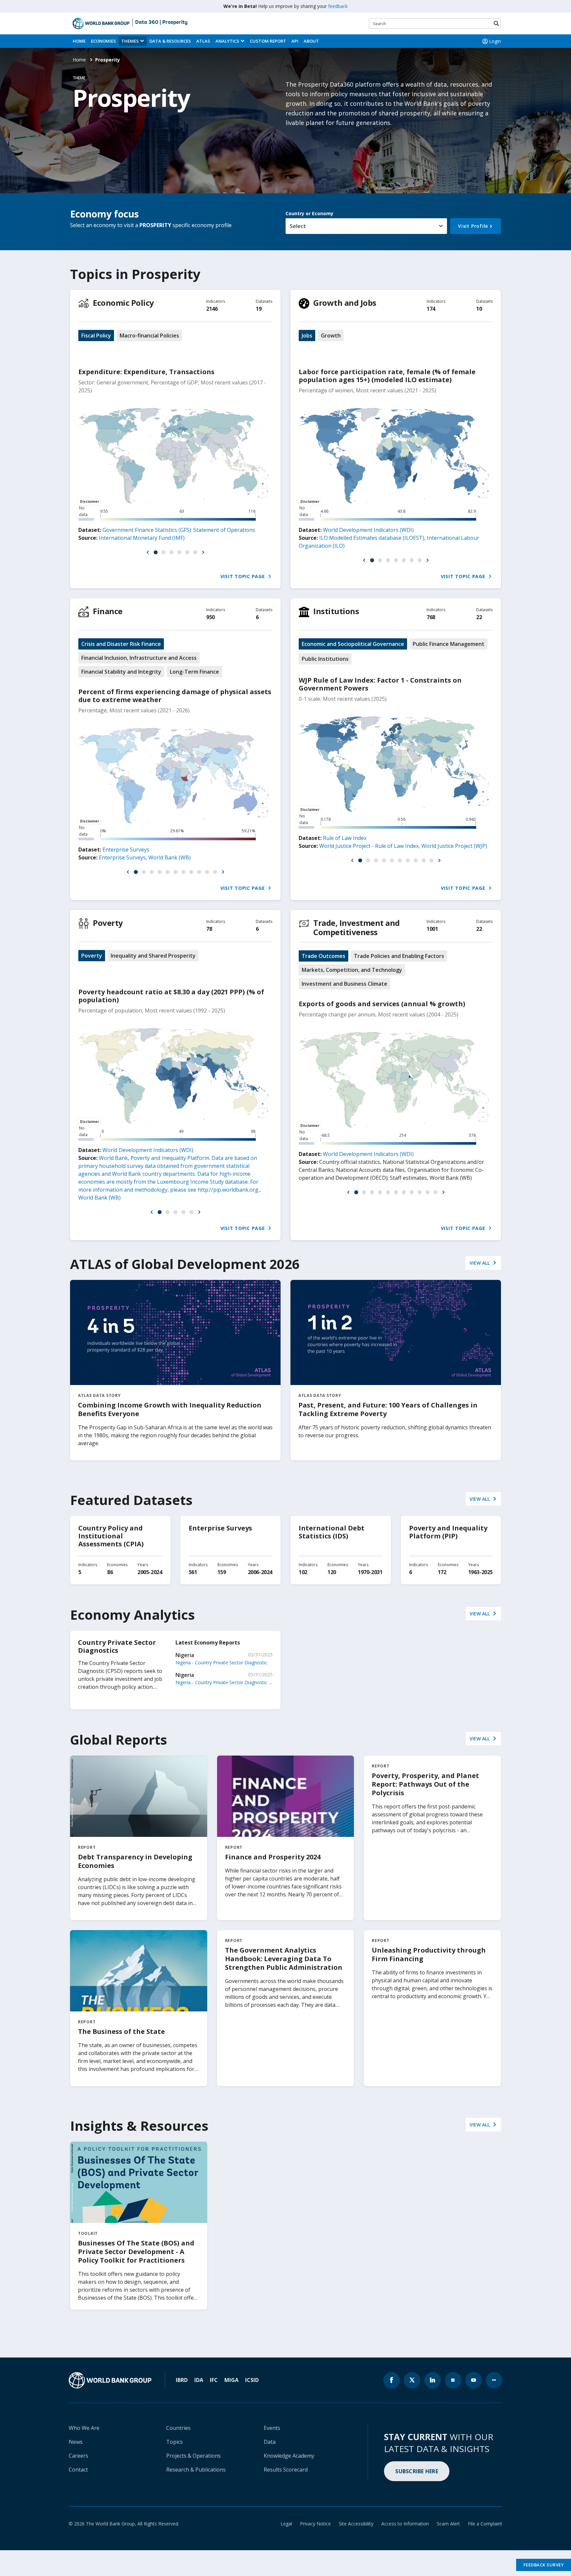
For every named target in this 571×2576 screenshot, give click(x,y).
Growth (331, 336)
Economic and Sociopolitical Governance (353, 644)
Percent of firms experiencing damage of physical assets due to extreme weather (175, 696)
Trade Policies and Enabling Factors (399, 956)
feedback (338, 6)
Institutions (336, 611)
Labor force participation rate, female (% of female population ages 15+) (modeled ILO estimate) (387, 376)
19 (259, 309)
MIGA (231, 2380)
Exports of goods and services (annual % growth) (382, 1004)
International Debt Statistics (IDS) (332, 1532)
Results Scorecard (286, 2470)
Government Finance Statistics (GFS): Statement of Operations (179, 530)
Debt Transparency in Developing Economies (135, 1861)
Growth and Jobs (345, 303)
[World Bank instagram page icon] (453, 2380)
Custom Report (268, 41)
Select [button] (298, 226)
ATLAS (203, 41)
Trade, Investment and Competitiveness (357, 927)
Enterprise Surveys (126, 850)
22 (479, 617)
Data (270, 2442)
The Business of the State (121, 2031)
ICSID (252, 2380)
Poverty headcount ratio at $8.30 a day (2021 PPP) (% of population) (171, 996)
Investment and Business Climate (344, 984)
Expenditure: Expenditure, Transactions (146, 372)
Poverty (108, 923)
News (76, 2442)
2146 (212, 309)
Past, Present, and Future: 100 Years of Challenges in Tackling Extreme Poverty (388, 1409)
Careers (78, 2456)
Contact (78, 2470)
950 (210, 617)
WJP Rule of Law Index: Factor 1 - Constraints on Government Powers (380, 684)
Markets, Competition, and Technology (352, 970)
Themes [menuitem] (130, 41)
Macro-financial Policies (149, 336)
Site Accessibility (356, 2524)
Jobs (307, 336)
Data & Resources (170, 41)
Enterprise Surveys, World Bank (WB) (145, 857)
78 (209, 929)
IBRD (182, 2380)
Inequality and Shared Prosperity (153, 956)
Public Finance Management (449, 644)
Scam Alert (448, 2524)
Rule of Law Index (345, 838)
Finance (108, 611)
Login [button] (495, 41)
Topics (174, 2442)
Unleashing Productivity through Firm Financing (429, 1954)
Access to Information (405, 2524)
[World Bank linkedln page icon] (433, 2380)
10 (479, 309)
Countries (178, 2428)
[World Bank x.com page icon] (412, 2380)
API (295, 41)
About (311, 41)
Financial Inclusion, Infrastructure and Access (139, 658)
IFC (214, 2380)
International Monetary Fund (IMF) (142, 538)
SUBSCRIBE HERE (417, 2471)
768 (431, 617)
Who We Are (84, 2428)
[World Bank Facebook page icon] (392, 2380)
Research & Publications (196, 2470)
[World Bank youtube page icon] (474, 2380)
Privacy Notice (315, 2524)
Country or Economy (309, 213)
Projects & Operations (193, 2456)
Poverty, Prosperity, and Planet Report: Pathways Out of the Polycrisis (425, 1784)
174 (431, 309)
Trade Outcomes (324, 956)
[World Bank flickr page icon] (494, 2380)
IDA (199, 2380)
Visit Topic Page (244, 576)
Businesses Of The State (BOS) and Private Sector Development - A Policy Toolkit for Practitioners (136, 2252)
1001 (432, 929)
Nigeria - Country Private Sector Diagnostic (221, 1663)
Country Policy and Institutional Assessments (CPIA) (111, 1536)
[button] (148, 552)
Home (79, 41)
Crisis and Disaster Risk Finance (121, 644)
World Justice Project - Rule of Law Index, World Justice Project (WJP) (403, 846)
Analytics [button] (227, 41)
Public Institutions (325, 659)
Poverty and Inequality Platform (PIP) (448, 1532)
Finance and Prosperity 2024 (273, 1857)
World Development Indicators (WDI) (368, 530)
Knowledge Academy (289, 2456)
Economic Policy (123, 303)
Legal (286, 2524)
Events (272, 2428)
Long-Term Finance (194, 672)
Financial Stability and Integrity (121, 672)
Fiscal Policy (96, 336)
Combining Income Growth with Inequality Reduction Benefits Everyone (170, 1409)
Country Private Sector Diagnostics (117, 1646)
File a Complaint (485, 2524)
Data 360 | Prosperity (161, 22)
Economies (103, 41)
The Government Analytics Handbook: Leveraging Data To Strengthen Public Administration (284, 1959)
